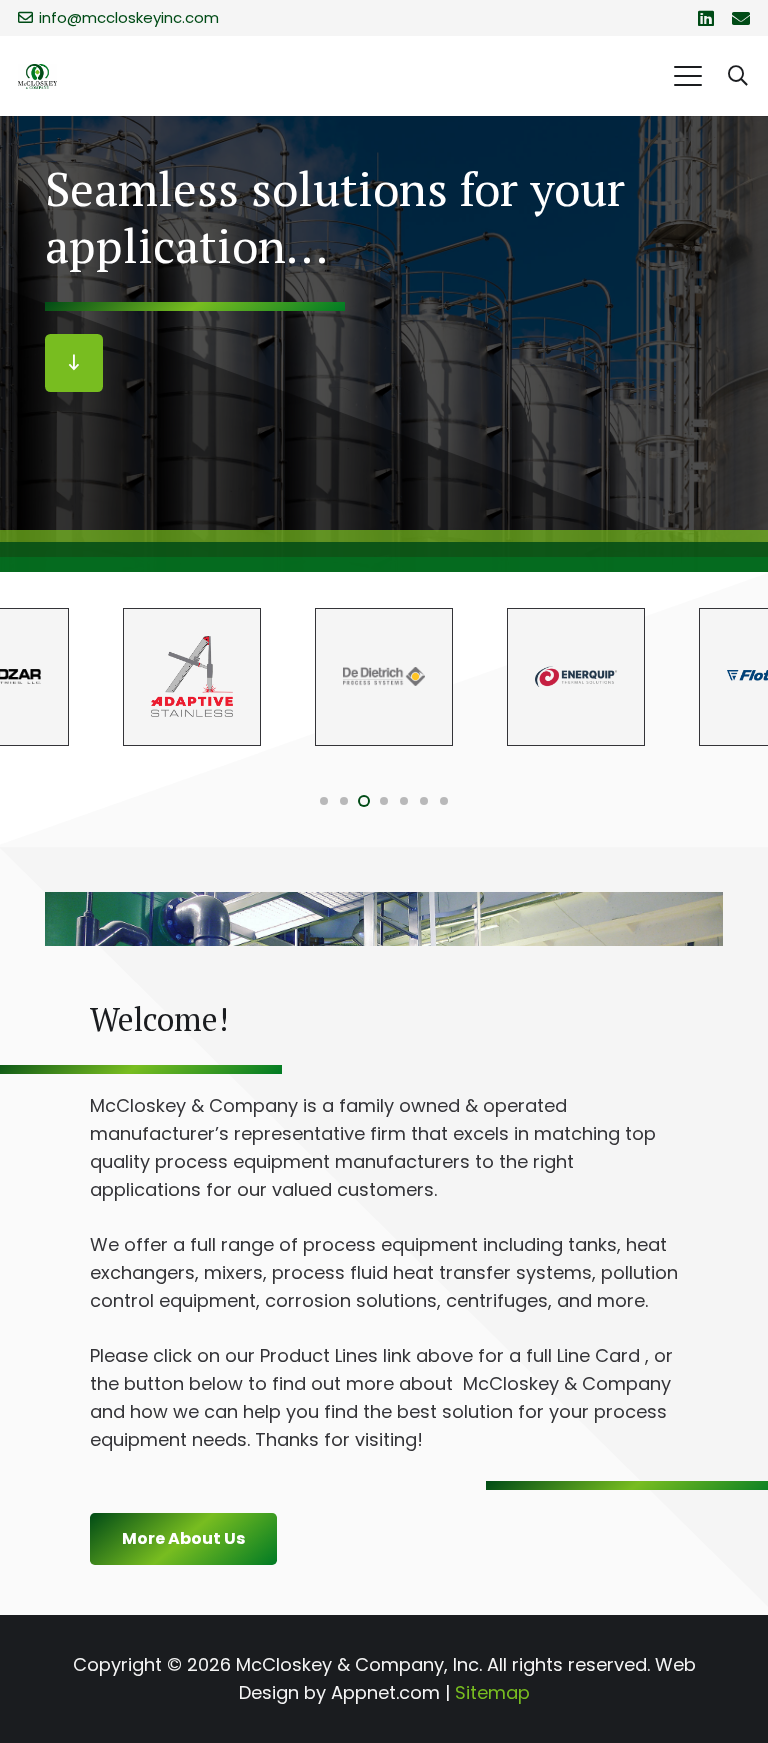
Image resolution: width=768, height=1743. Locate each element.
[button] (687, 76)
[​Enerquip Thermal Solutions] (576, 677)
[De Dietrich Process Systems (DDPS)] (384, 677)
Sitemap (492, 1692)
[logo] (37, 76)
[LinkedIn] (706, 18)
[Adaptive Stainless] (192, 677)
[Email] (741, 18)
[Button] (74, 363)
